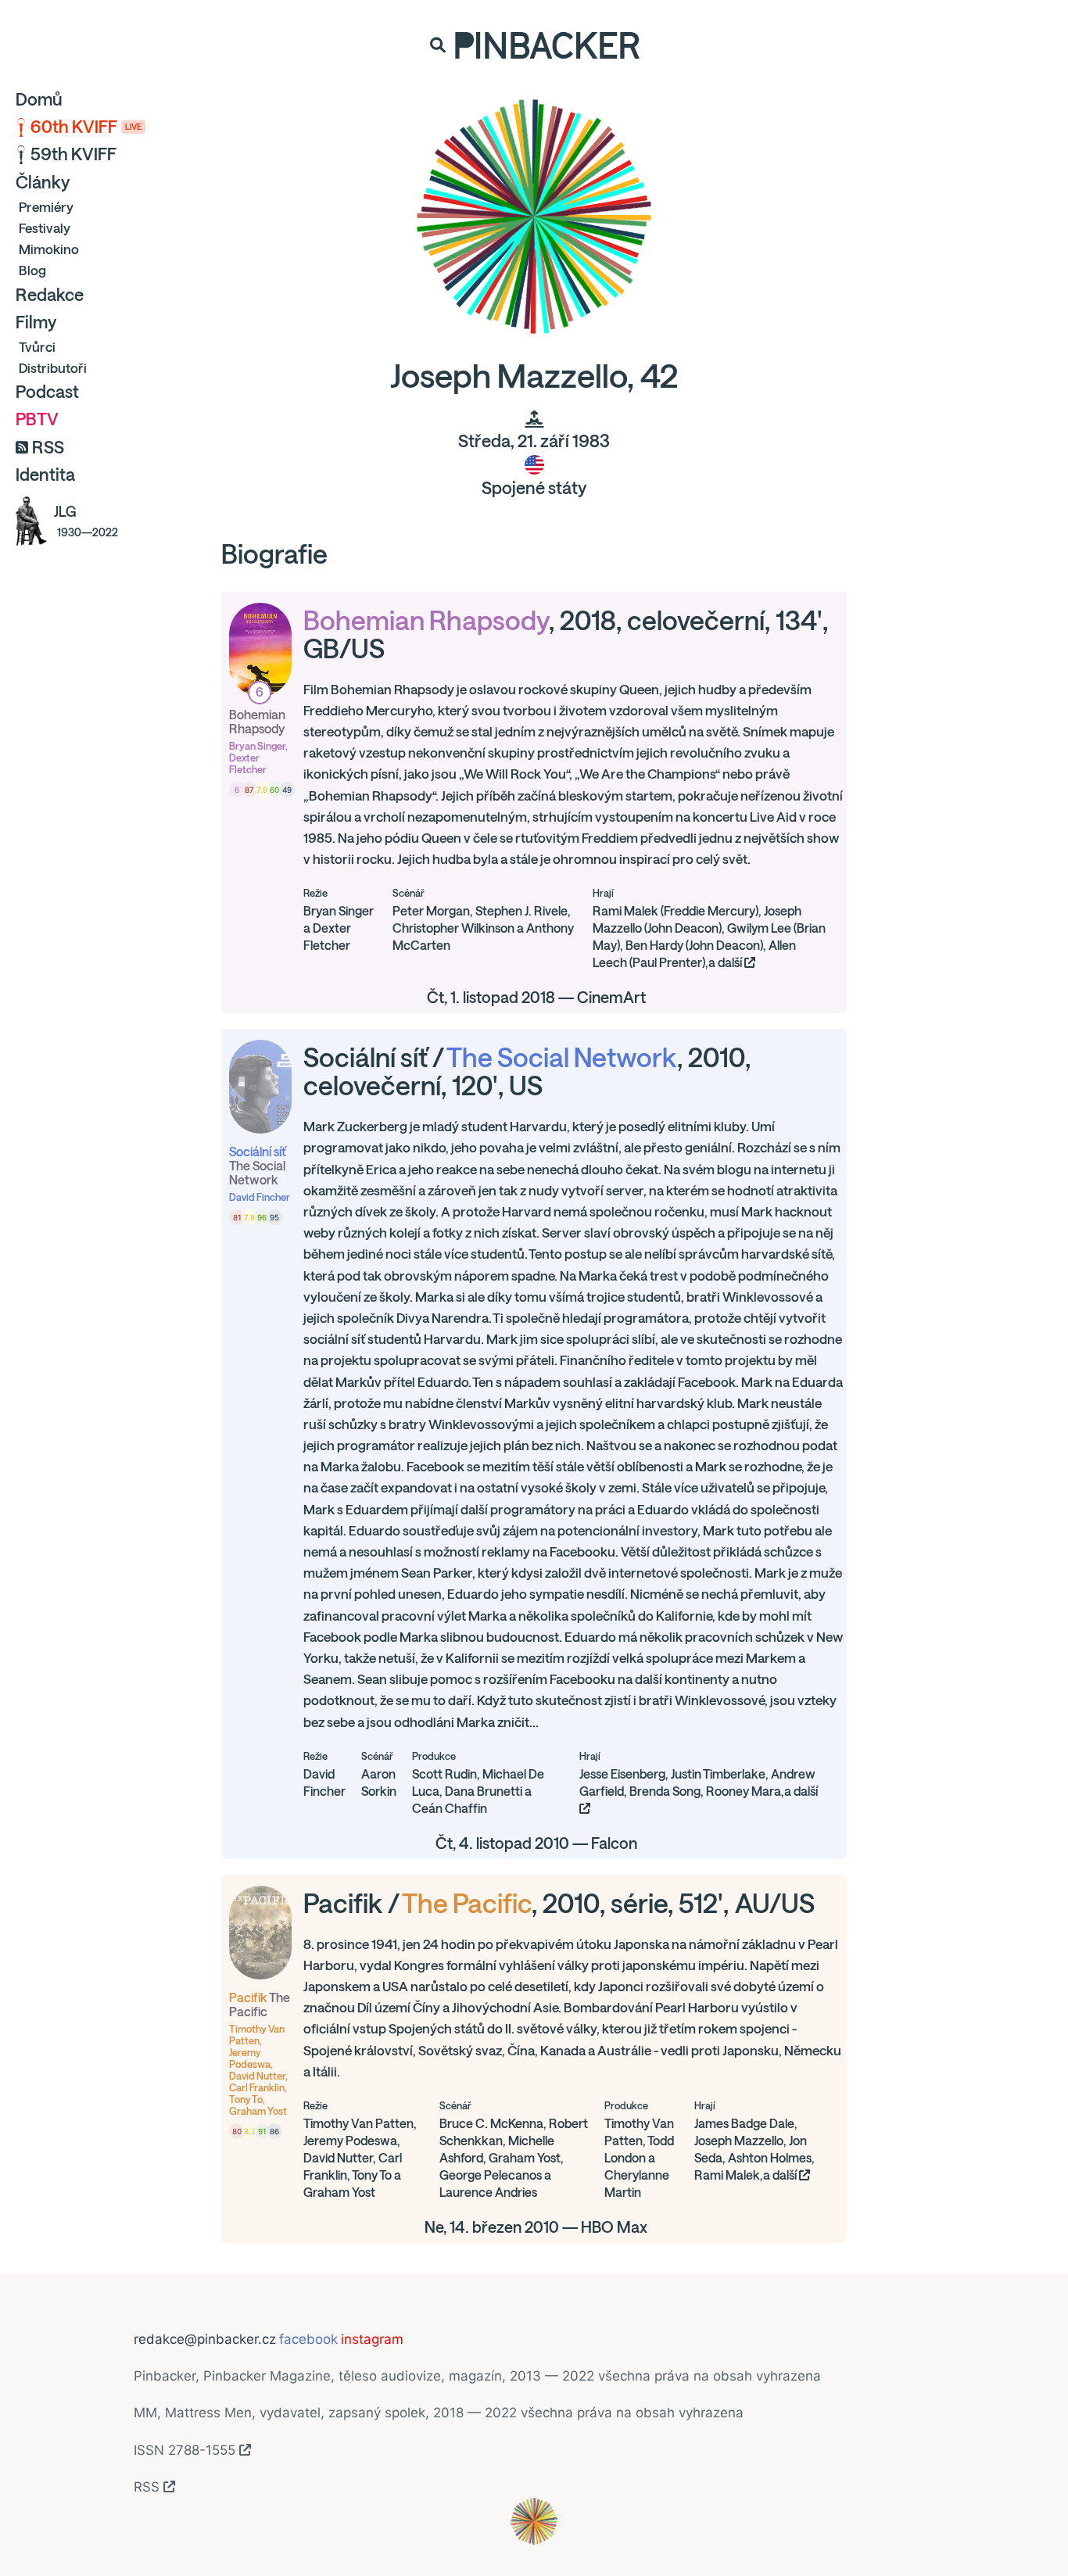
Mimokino (49, 249)
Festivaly (45, 228)
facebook (308, 2339)
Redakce (50, 295)
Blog (32, 270)
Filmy (36, 322)
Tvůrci (37, 347)
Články (43, 182)
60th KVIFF (86, 127)
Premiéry (46, 207)
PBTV (37, 419)
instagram (372, 2339)
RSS (48, 447)
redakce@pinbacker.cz (205, 2339)
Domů (39, 99)
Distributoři (53, 368)
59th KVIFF (73, 154)
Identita (45, 475)
